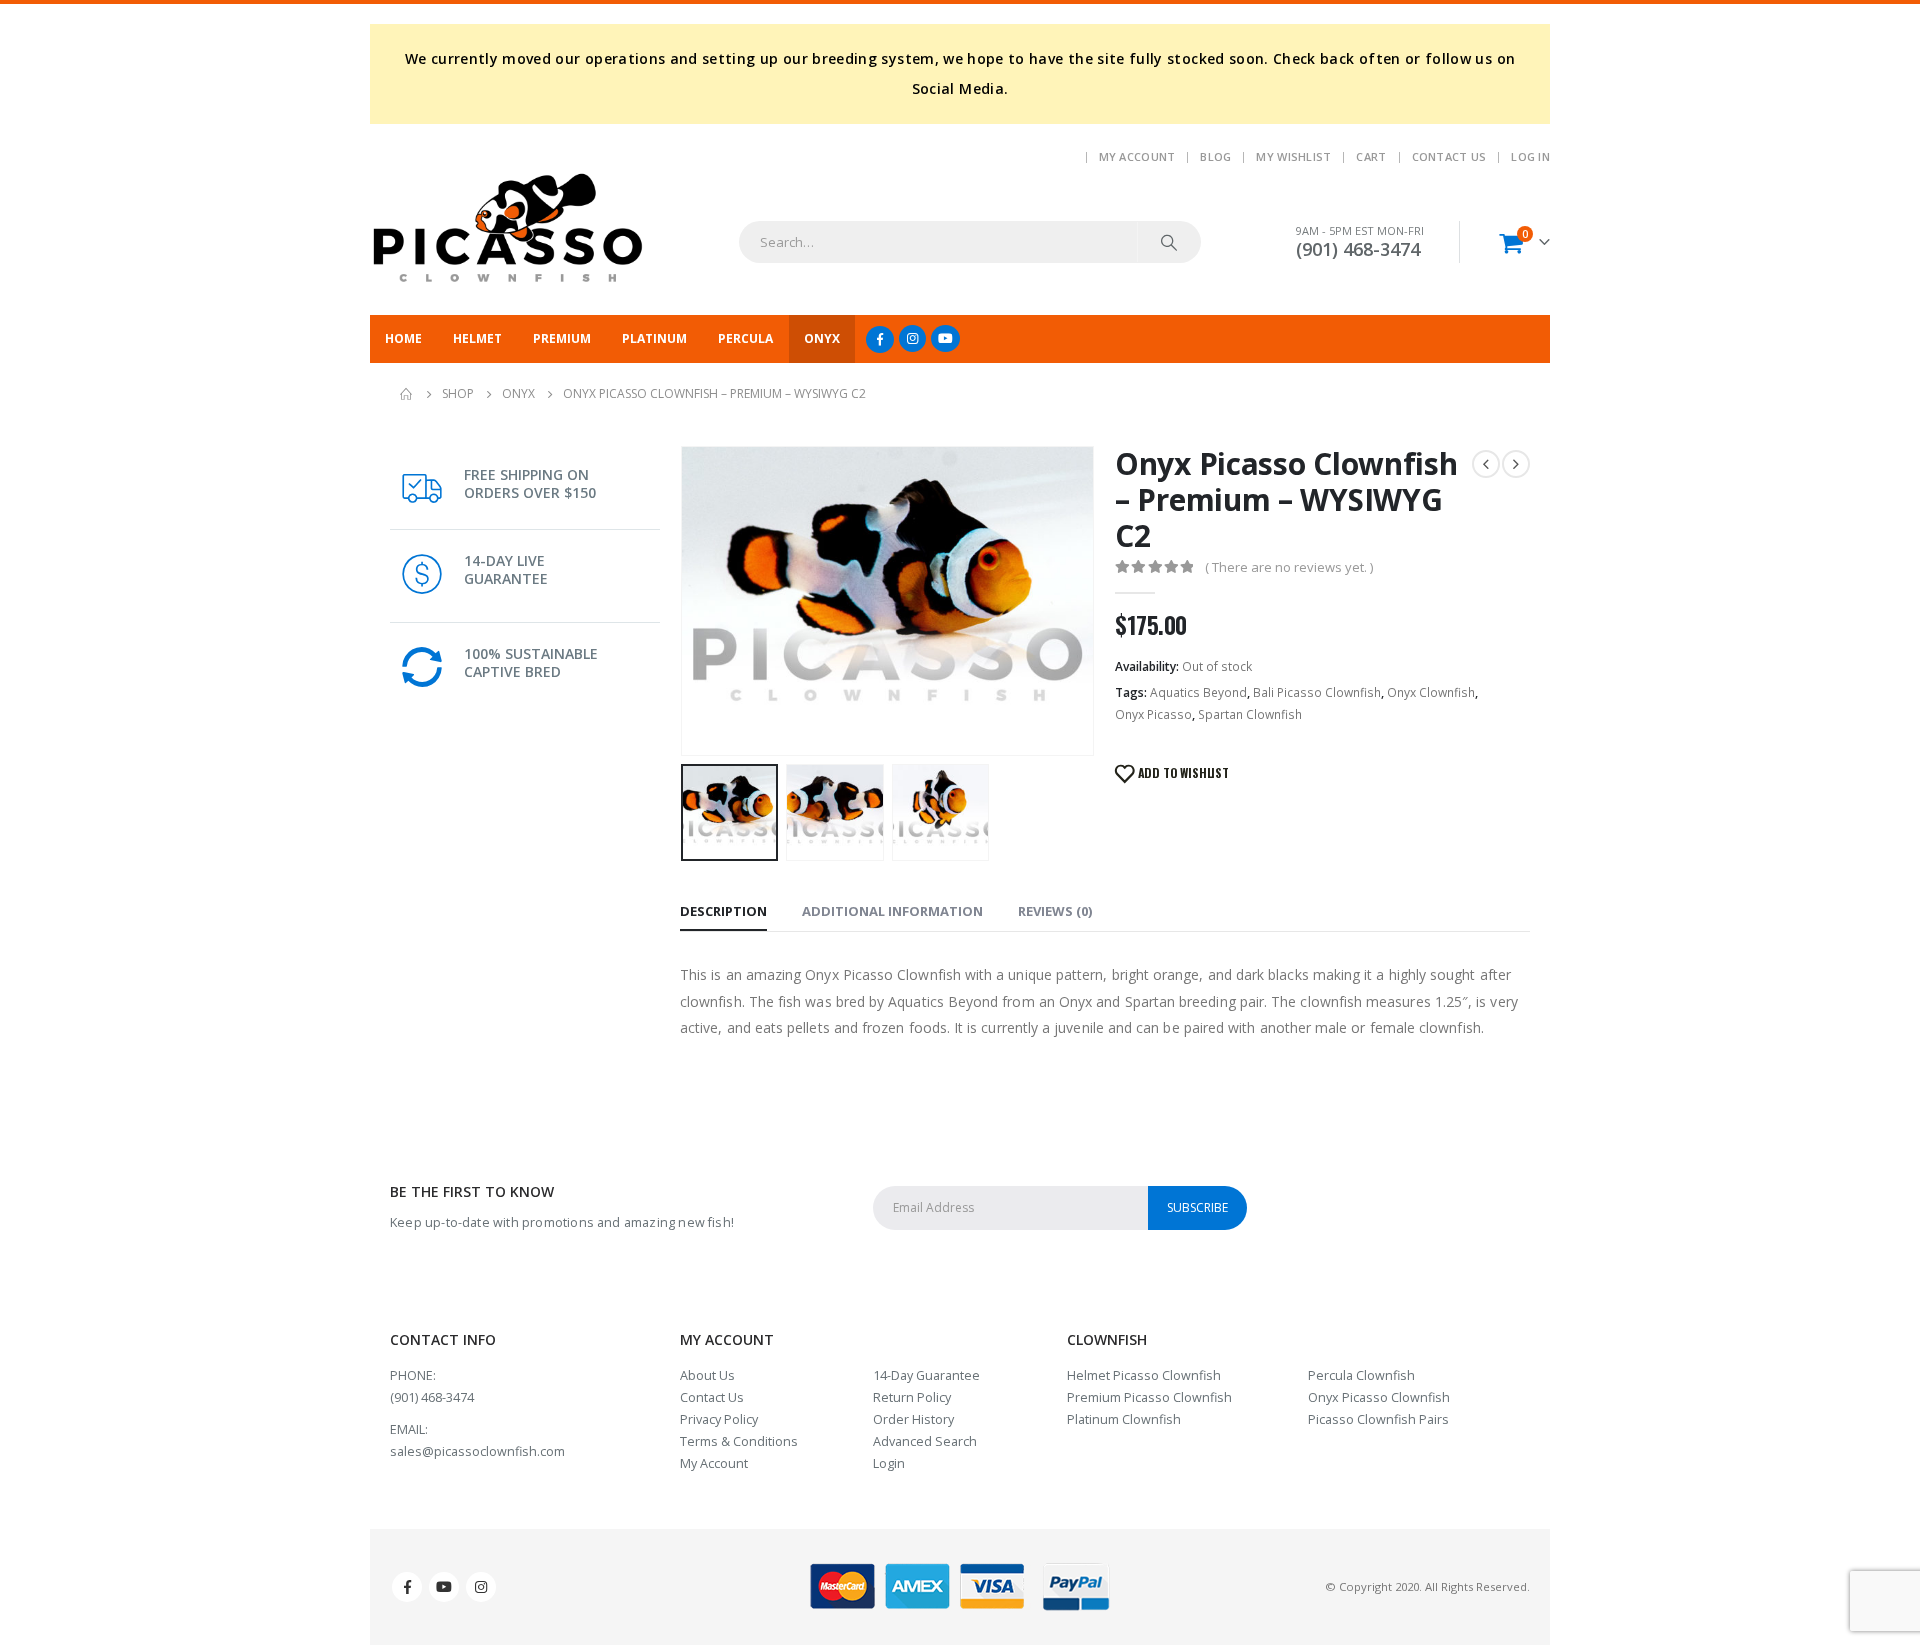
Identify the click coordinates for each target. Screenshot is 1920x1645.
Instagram (481, 1587)
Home (403, 338)
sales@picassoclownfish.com (477, 1451)
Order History (913, 1419)
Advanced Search (925, 1441)
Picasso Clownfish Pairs (1378, 1419)
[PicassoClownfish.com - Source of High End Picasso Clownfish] (507, 229)
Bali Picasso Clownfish (1317, 692)
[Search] (1169, 242)
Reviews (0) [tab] (1055, 911)
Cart (1371, 156)
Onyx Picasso (1153, 714)
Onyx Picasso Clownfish (1379, 1397)
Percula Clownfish (1361, 1375)
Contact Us (1449, 156)
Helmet (477, 338)
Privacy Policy (719, 1419)
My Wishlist (1293, 156)
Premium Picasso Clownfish (1149, 1397)
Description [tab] (723, 911)
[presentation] (685, 601)
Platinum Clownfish (1124, 1419)
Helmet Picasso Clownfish (1144, 1375)
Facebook (407, 1587)
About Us (707, 1375)
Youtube (444, 1587)
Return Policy (912, 1397)
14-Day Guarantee (926, 1375)
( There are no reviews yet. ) (1289, 567)
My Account (1137, 156)
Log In (1530, 156)
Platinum (654, 338)
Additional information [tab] (892, 911)
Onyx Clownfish (1431, 692)
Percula (745, 338)
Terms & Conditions (739, 1441)
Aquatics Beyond (1198, 692)
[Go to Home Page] (407, 394)
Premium (562, 338)
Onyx (822, 338)
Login (889, 1463)
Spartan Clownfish (1250, 714)
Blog (1215, 156)
